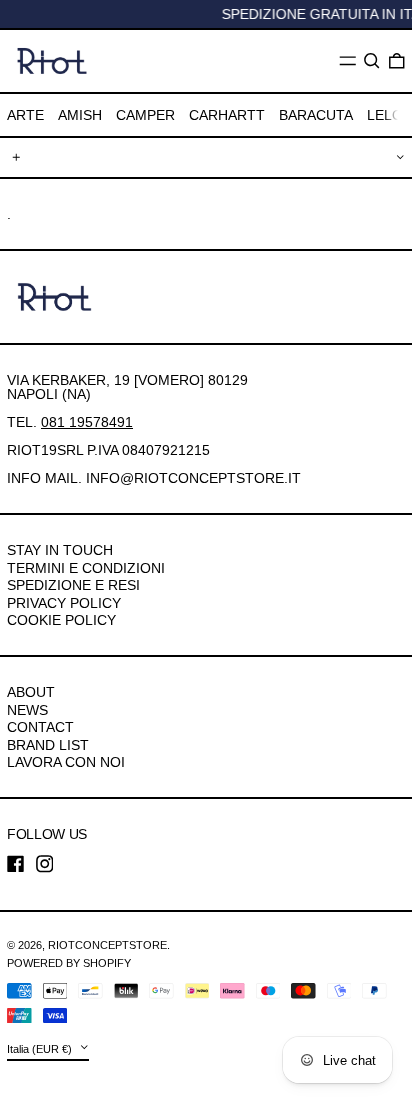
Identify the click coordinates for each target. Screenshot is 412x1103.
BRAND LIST (48, 745)
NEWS (27, 710)
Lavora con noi (66, 762)
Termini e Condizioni (86, 568)
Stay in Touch (60, 550)
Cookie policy (61, 620)
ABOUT (31, 692)
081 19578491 (87, 422)
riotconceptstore (107, 945)
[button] (372, 61)
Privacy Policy (64, 603)
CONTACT (40, 727)
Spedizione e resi (73, 585)
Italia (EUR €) (41, 1049)
